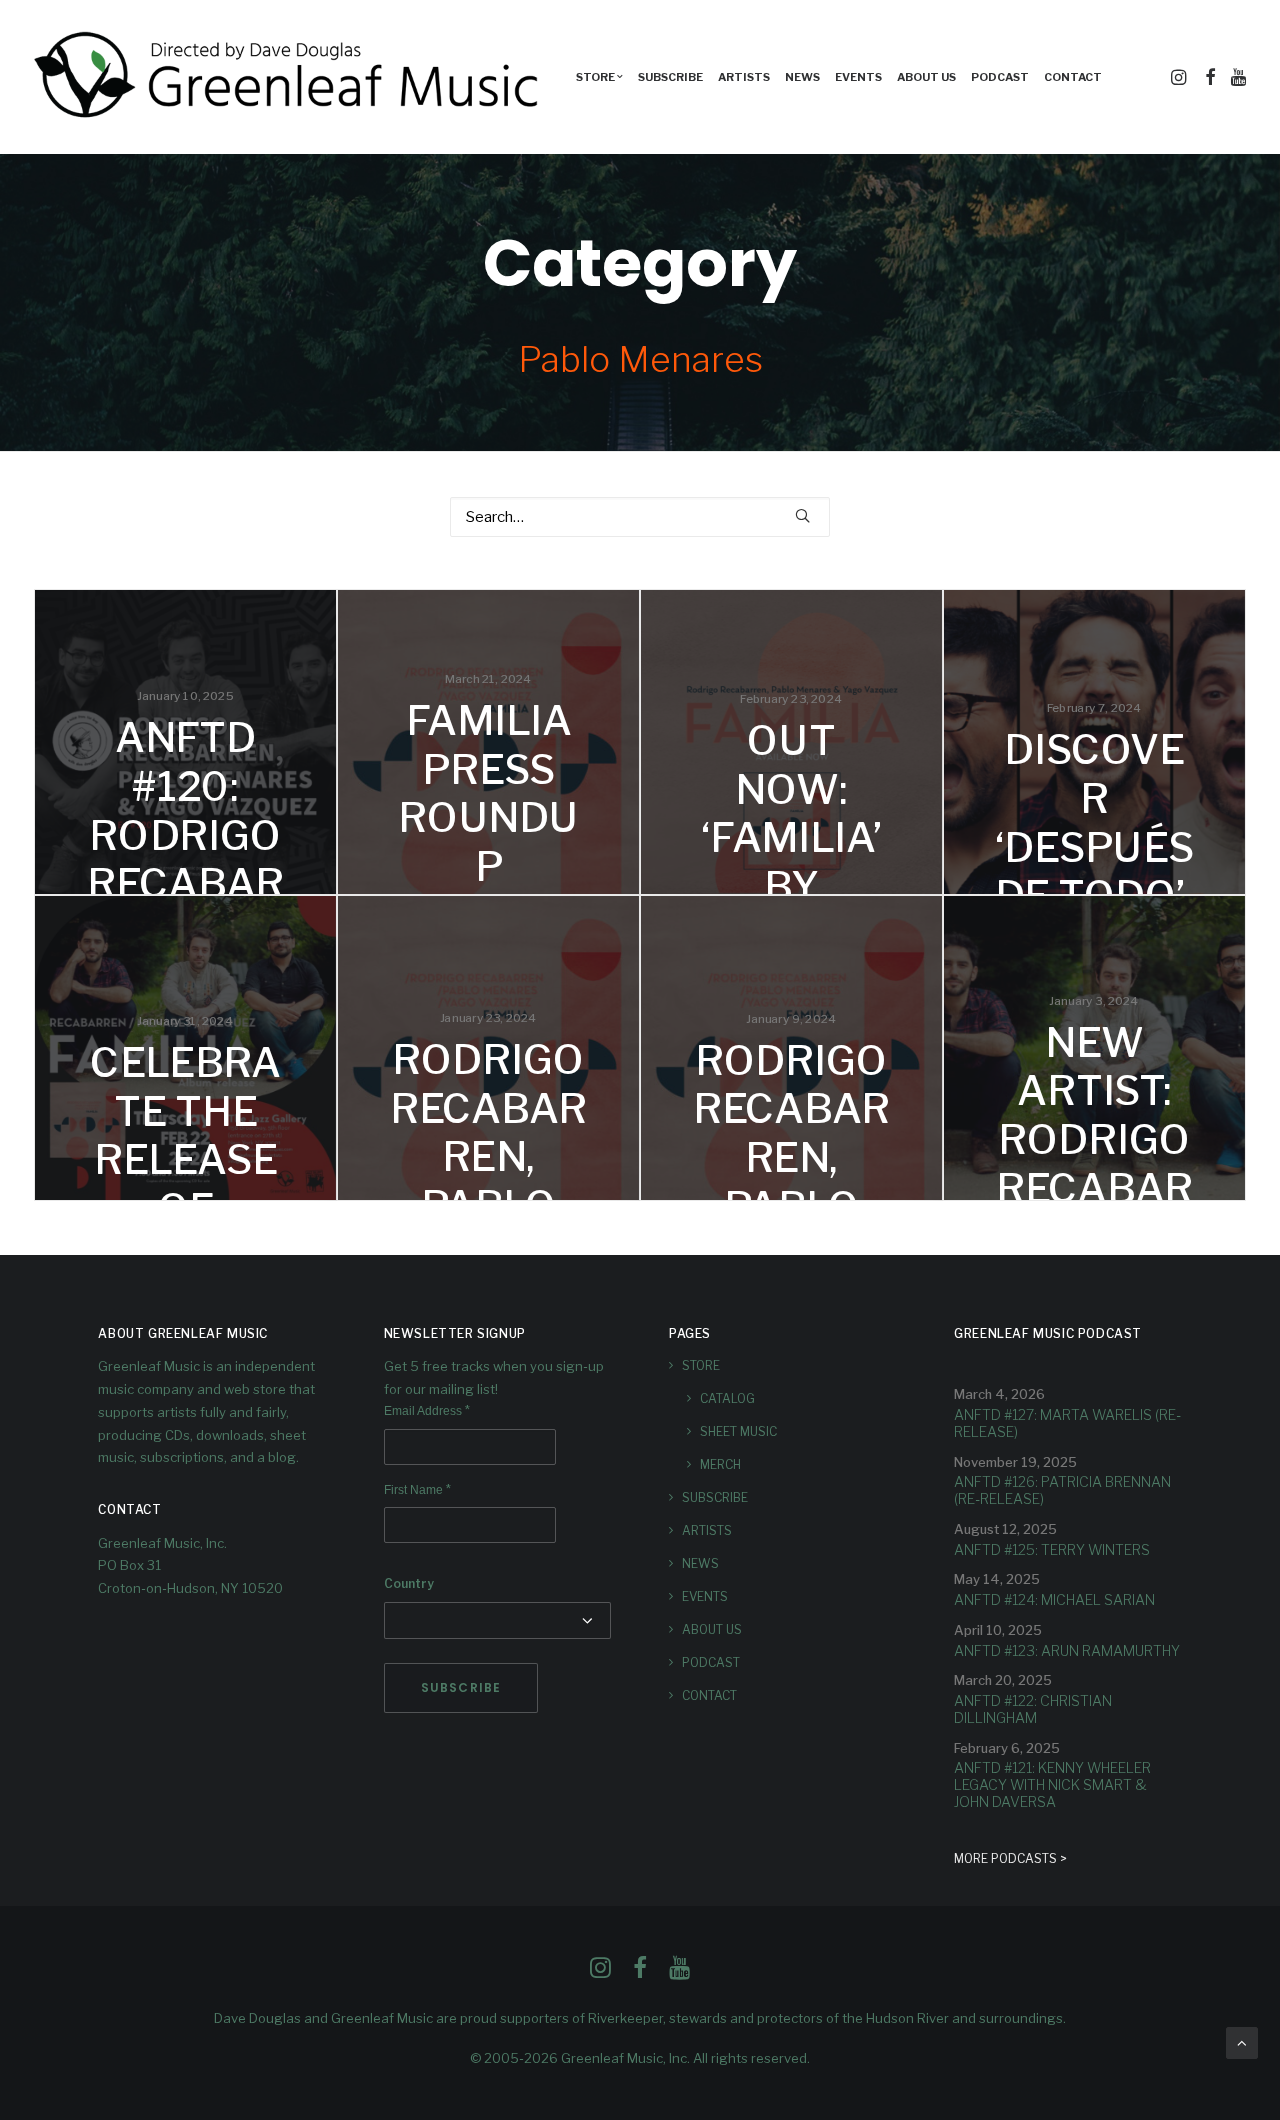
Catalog (727, 1398)
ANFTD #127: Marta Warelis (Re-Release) (1067, 1423)
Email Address (427, 1411)
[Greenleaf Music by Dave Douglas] (289, 77)
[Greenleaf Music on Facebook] (600, 1973)
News (802, 77)
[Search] (640, 517)
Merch (720, 1464)
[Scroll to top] (1242, 2042)
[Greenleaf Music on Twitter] (640, 1973)
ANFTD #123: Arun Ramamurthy (1067, 1650)
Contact (1073, 77)
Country (409, 1583)
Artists (744, 77)
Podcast (1000, 77)
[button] (1180, 77)
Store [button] (595, 77)
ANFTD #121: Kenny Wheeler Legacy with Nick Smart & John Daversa (1052, 1784)
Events (858, 77)
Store (701, 1365)
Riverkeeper (625, 2018)
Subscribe (670, 77)
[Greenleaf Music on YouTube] (679, 1973)
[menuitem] (599, 77)
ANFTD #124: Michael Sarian (1054, 1599)
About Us (926, 77)
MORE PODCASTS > (1010, 1858)
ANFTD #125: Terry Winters (1052, 1549)
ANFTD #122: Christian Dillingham (1033, 1709)
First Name (417, 1490)
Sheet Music (738, 1431)
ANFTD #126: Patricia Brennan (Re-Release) (1062, 1490)
